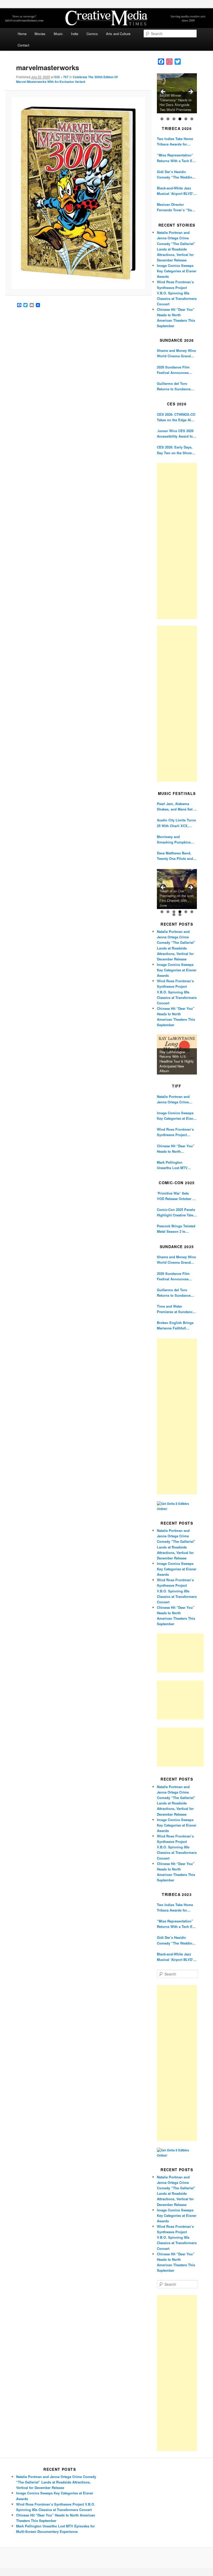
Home (22, 34)
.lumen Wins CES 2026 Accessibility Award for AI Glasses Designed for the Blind (176, 434)
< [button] (163, 92)
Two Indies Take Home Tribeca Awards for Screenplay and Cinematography (175, 141)
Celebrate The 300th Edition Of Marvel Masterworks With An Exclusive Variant (67, 79)
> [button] (190, 92)
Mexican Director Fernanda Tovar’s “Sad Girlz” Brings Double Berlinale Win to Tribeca (176, 207)
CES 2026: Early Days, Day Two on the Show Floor (175, 450)
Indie (75, 34)
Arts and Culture (118, 34)
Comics (92, 34)
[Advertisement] (177, 541)
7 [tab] (174, 915)
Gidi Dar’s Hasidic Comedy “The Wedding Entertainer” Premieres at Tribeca (176, 174)
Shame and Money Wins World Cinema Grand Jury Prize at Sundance (176, 353)
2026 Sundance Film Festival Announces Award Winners (173, 370)
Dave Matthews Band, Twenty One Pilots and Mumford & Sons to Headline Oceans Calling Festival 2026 (177, 856)
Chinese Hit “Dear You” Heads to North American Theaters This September (176, 1149)
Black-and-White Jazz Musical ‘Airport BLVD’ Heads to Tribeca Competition (175, 191)
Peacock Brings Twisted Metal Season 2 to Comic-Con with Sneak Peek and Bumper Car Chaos (176, 1229)
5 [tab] (186, 119)
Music (58, 34)
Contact (24, 45)
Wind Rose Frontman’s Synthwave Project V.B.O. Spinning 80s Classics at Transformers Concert (177, 293)
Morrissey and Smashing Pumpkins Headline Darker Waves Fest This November (175, 839)
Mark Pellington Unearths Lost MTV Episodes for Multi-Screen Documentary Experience (174, 1165)
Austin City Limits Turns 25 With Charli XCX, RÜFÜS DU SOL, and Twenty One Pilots (176, 823)
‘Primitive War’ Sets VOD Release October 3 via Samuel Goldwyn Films (176, 1196)
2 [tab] (168, 119)
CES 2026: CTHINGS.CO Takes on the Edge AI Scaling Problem (176, 417)
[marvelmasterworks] (78, 193)
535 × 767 (61, 77)
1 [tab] (162, 119)
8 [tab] (180, 915)
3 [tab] (174, 119)
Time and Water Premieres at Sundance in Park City (176, 1309)
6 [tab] (192, 119)
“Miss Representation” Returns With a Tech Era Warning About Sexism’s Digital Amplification (177, 158)
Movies (40, 34)
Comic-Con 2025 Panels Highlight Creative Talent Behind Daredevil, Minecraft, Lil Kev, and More (177, 1212)
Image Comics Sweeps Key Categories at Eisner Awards (177, 271)
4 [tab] (180, 119)
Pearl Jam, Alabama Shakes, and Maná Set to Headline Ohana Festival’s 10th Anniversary (177, 806)
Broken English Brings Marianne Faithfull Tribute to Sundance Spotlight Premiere (175, 1325)
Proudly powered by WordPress (106, 2558)
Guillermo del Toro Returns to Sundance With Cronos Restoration (177, 386)
